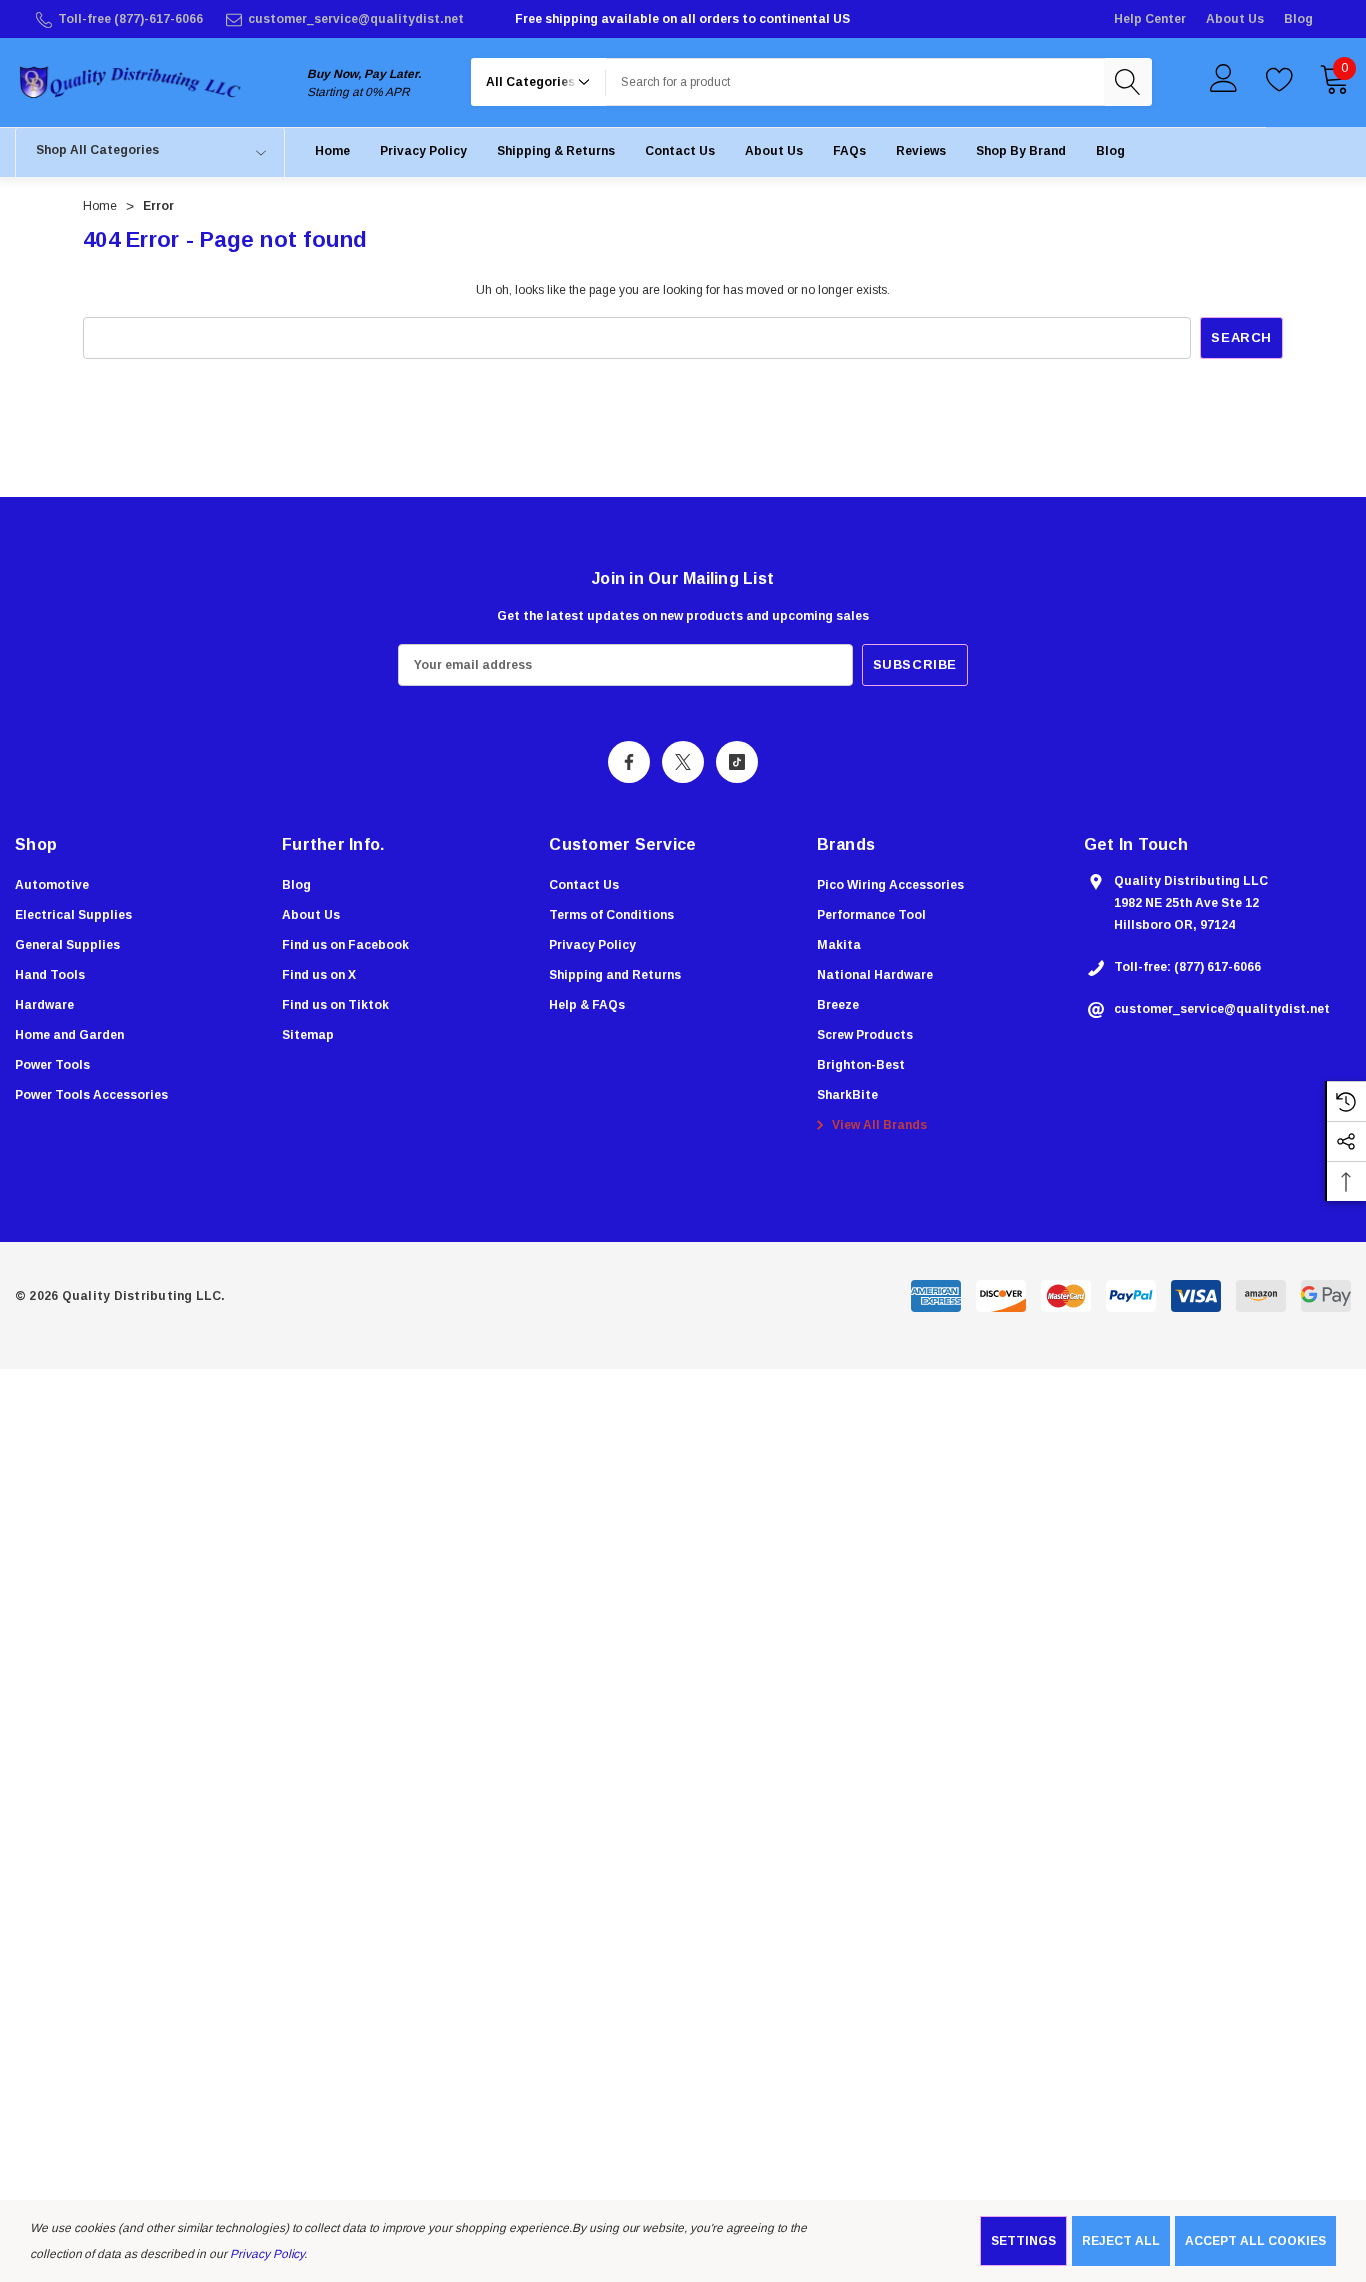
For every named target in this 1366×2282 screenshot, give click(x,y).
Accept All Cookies (1255, 2241)
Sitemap (308, 1035)
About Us (1235, 19)
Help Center (1150, 19)
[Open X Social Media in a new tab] (683, 762)
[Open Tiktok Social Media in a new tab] (737, 762)
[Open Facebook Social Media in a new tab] (629, 762)
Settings (1023, 2241)
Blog (1298, 19)
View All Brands (878, 1125)
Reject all (1121, 2241)
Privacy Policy (267, 2254)
